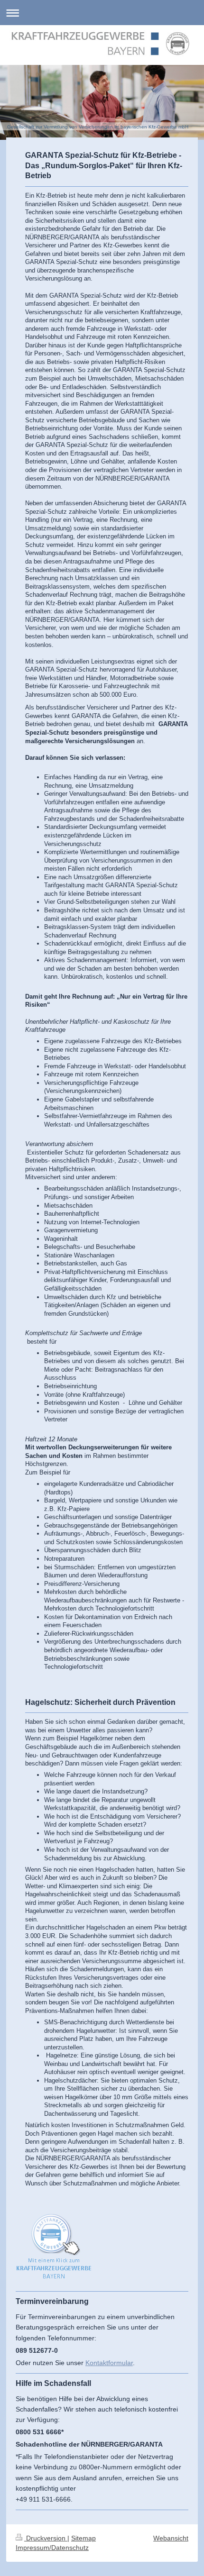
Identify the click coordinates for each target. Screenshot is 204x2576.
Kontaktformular (109, 2363)
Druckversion (46, 2538)
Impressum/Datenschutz (52, 2548)
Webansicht (171, 2538)
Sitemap (83, 2538)
